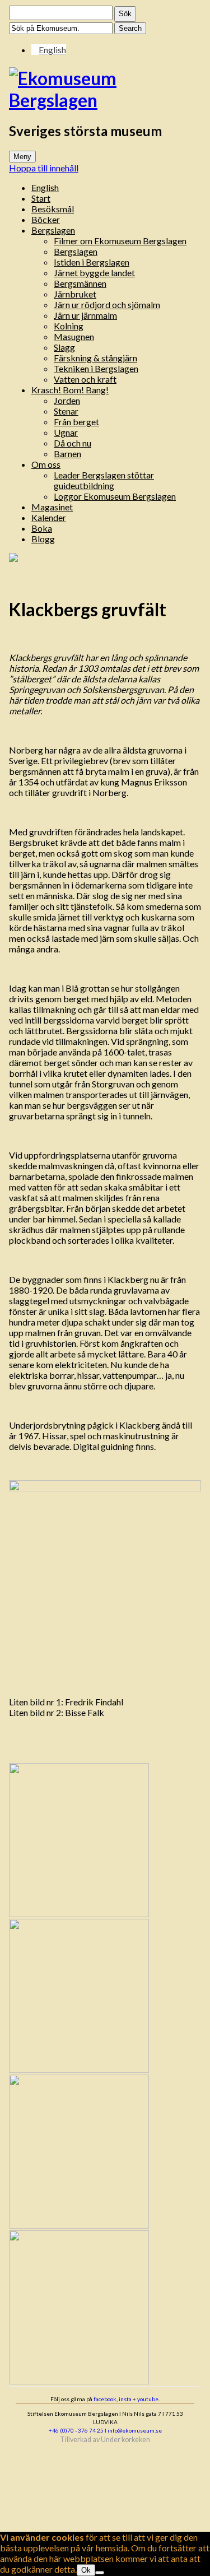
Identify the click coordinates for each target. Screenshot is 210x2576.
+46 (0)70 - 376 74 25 (76, 2430)
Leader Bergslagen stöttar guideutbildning (104, 480)
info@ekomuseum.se (135, 2430)
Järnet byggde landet (94, 273)
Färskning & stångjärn (95, 358)
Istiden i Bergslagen (92, 262)
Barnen (67, 454)
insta (125, 2399)
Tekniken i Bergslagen (96, 368)
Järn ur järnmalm (85, 315)
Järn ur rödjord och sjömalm (107, 304)
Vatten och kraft (85, 379)
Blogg (43, 539)
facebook (105, 2399)
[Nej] (100, 2573)
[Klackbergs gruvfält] (13, 558)
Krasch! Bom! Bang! (70, 390)
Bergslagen (53, 230)
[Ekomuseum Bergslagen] (105, 89)
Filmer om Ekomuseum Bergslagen (120, 241)
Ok (86, 2570)
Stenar (66, 411)
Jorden (67, 400)
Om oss (46, 464)
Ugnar (66, 432)
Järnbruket (75, 294)
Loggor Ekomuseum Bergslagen (115, 496)
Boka (42, 528)
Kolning (69, 326)
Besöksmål (53, 209)
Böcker (46, 219)
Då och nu (73, 443)
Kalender (49, 517)
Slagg (64, 347)
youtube (148, 2399)
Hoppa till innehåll (44, 168)
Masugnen (74, 336)
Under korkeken (125, 2440)
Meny (22, 157)
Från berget (76, 422)
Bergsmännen (80, 283)
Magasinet (52, 507)
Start (41, 198)
